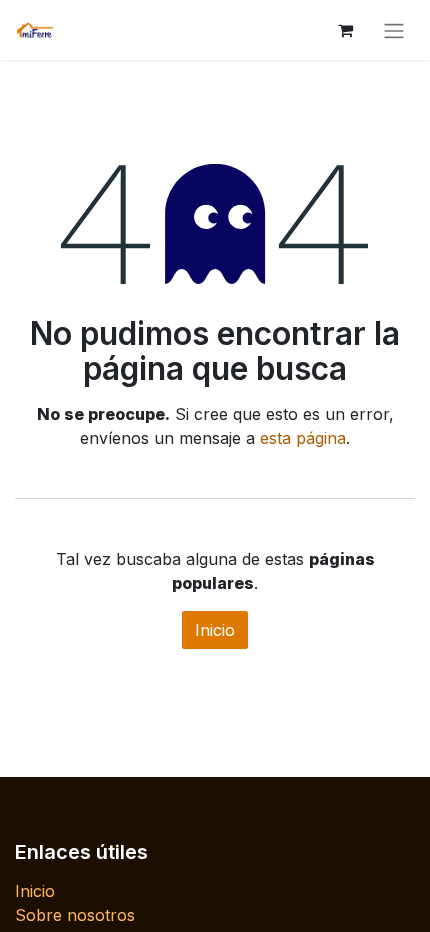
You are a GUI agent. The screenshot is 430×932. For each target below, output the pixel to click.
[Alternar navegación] (394, 30)
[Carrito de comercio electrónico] (345, 30)
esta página (303, 438)
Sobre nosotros (75, 915)
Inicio (215, 630)
